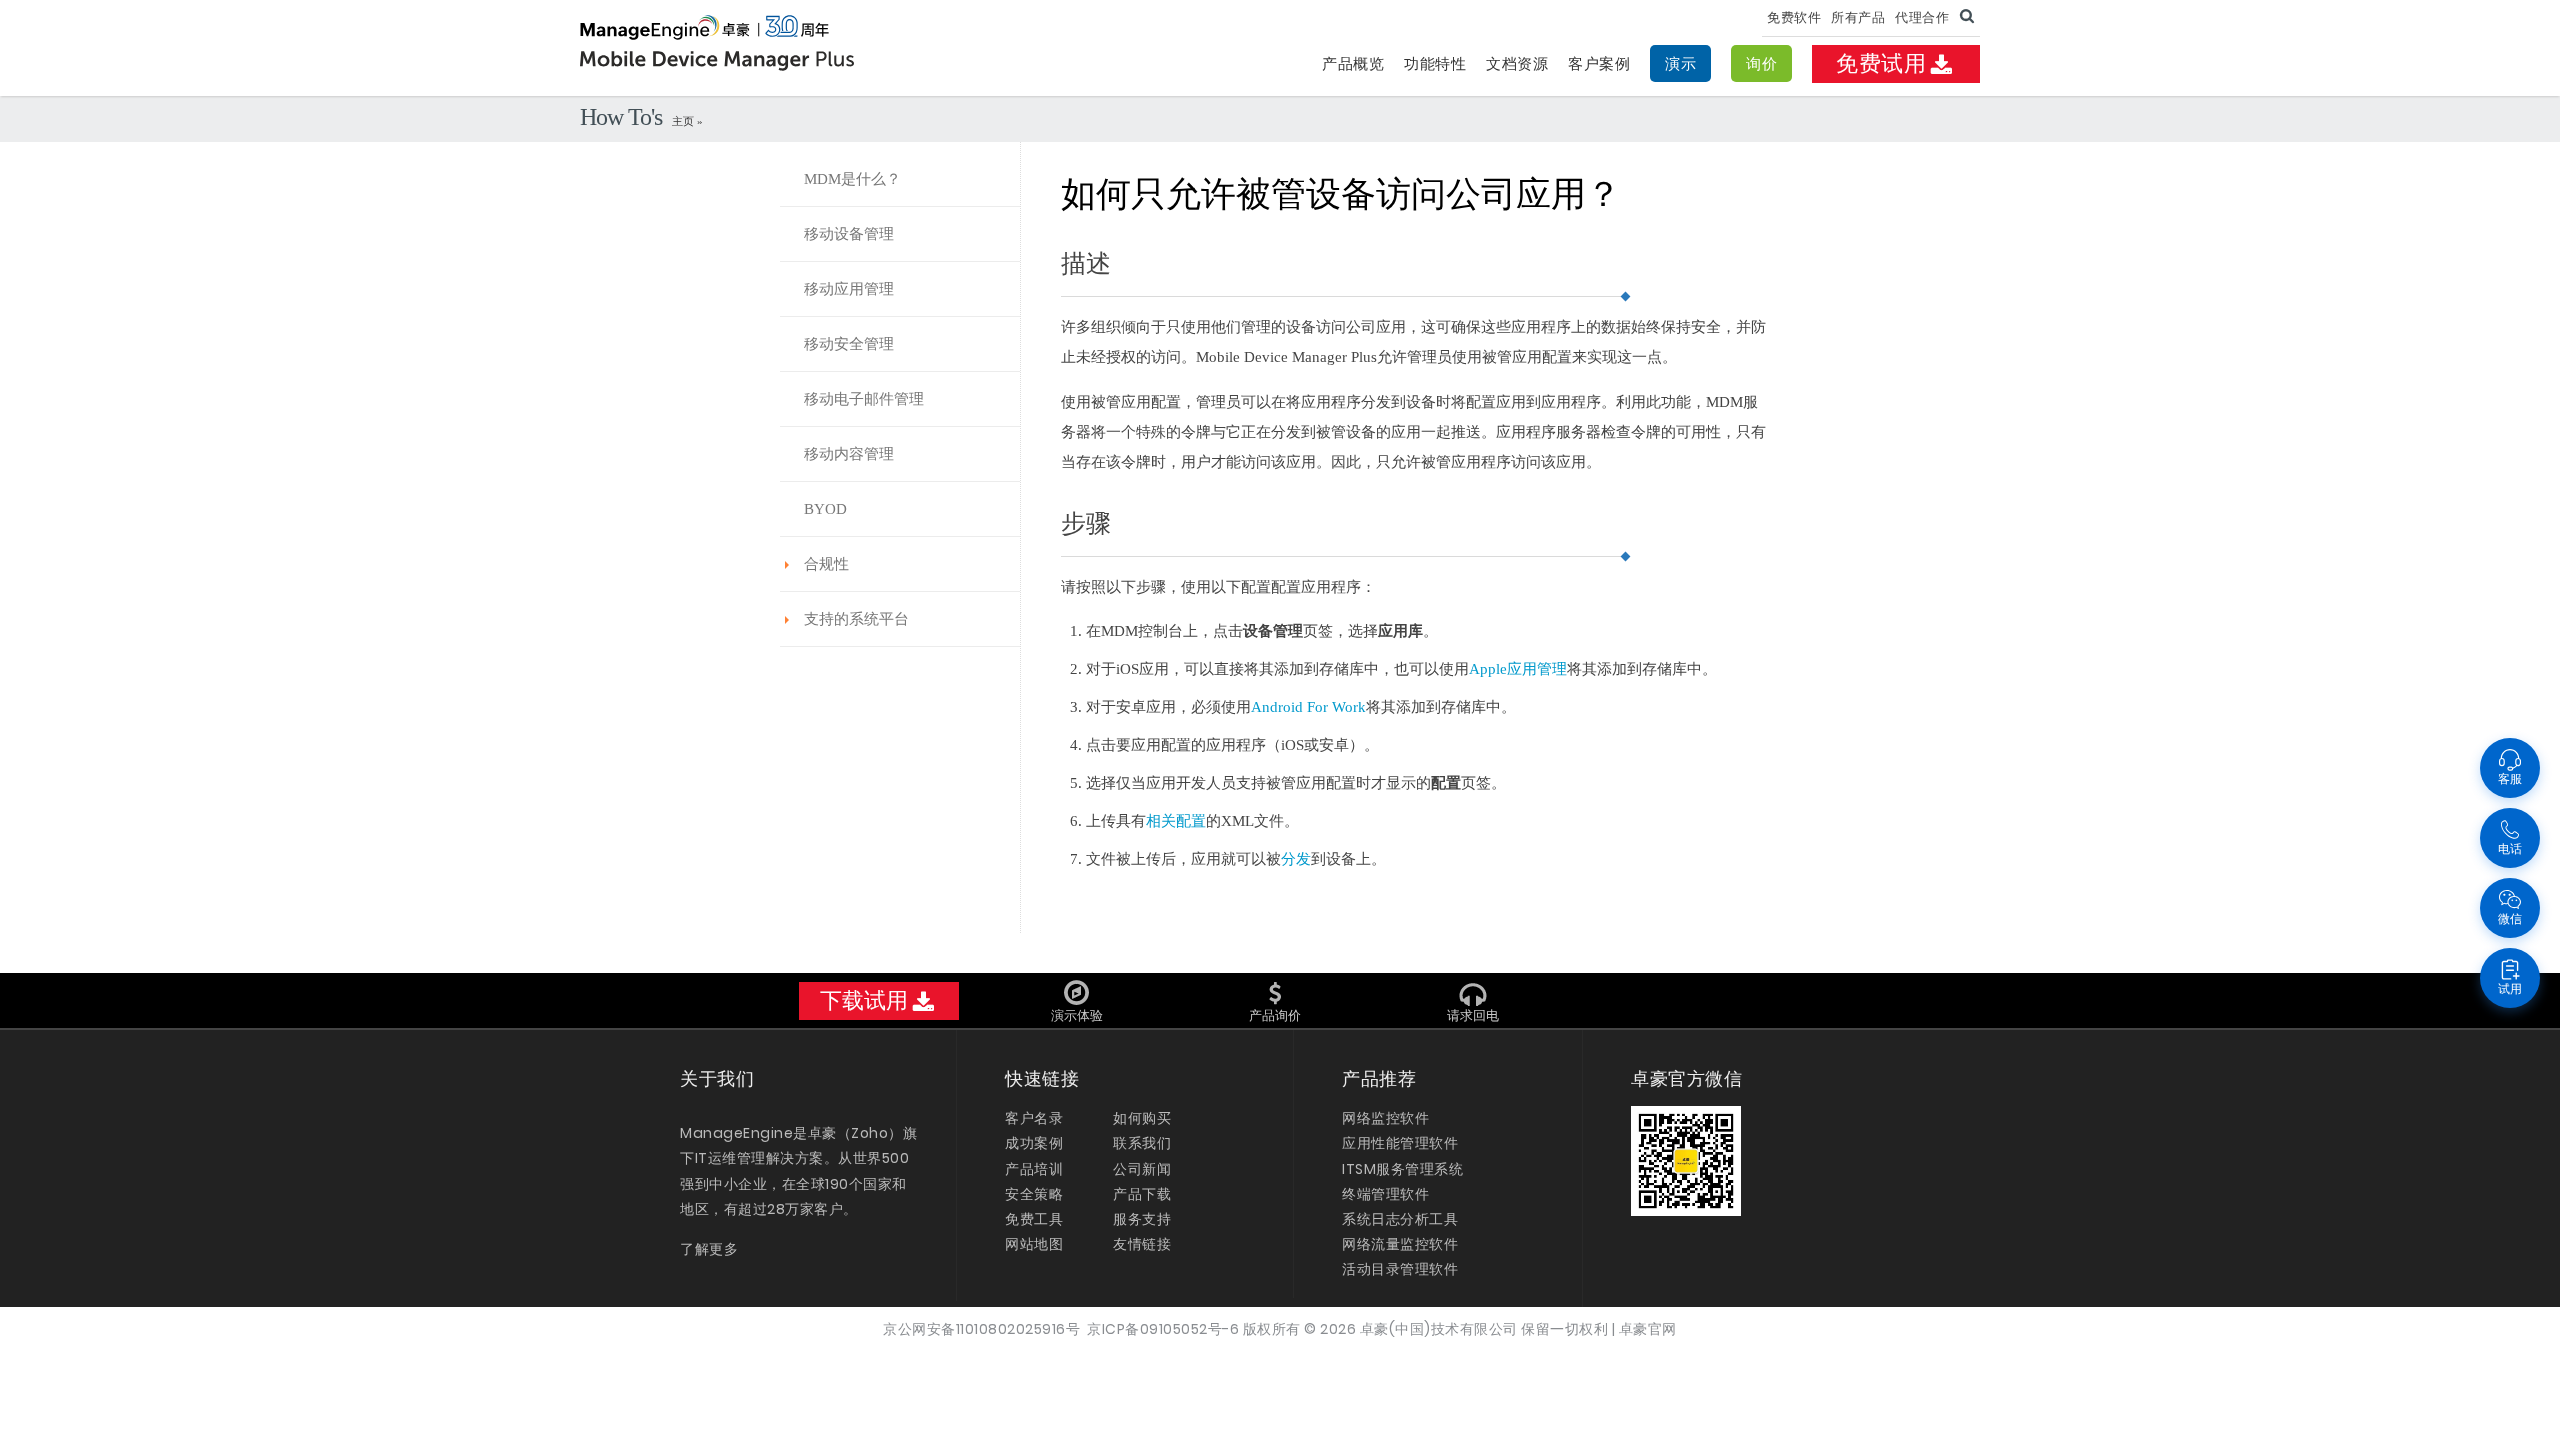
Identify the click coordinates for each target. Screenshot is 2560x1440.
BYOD (825, 509)
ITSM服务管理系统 (1402, 1169)
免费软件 (1794, 17)
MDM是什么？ (852, 179)
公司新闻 (1142, 1169)
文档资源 (1517, 63)
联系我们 (1142, 1143)
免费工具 (1034, 1219)
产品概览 (1353, 63)
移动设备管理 (849, 234)
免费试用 (1881, 63)
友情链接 (1142, 1244)
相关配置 (1176, 821)
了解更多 (709, 1249)
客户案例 (1599, 63)
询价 (1761, 63)
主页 (684, 121)
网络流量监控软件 (1400, 1244)
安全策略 (1034, 1194)
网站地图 (1034, 1244)
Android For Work (1308, 707)
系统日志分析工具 (1400, 1219)
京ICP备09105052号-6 (1163, 1329)
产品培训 (1034, 1169)
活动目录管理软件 (1400, 1269)
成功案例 (1034, 1143)
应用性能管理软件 (1400, 1143)
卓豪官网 (1648, 1329)
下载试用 (864, 1000)
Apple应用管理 (1518, 669)
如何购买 (1142, 1118)
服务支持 (1142, 1219)
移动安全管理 (849, 344)
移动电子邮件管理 (864, 399)
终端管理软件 (1385, 1194)
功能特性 (1435, 63)
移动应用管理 (849, 289)
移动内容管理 (849, 454)
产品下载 (1142, 1194)
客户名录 (1034, 1118)
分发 (1296, 859)
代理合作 (1922, 17)
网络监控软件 (1385, 1118)
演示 (1680, 63)
